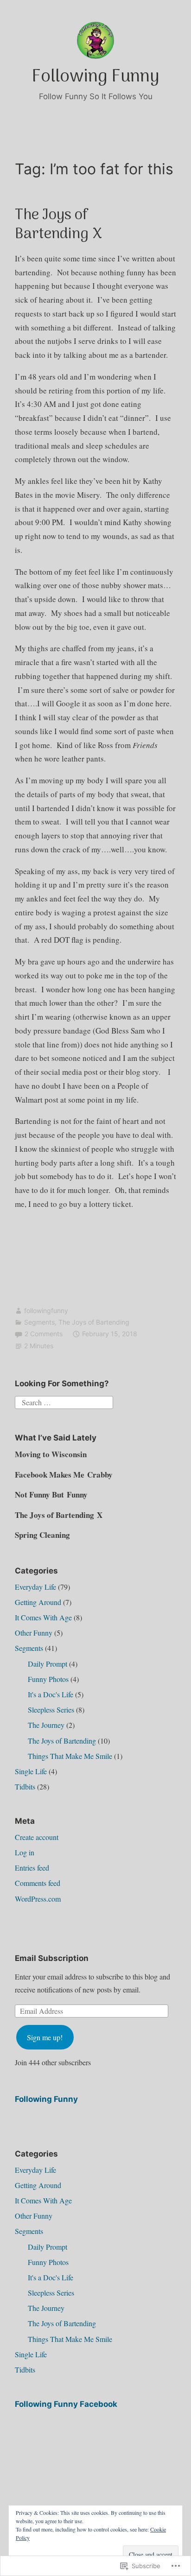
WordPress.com (38, 1899)
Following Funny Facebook (66, 2404)
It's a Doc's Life (51, 1694)
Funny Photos (48, 1679)
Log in (25, 1852)
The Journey (46, 1725)
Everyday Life (35, 1587)
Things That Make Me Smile (70, 1756)
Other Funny (34, 1633)
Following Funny (95, 77)
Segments (39, 1322)
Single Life (31, 1771)
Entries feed (32, 1868)
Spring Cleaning (42, 1535)
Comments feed (38, 1883)
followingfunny (46, 1310)
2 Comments (44, 1334)
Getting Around (38, 1602)
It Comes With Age (43, 1617)
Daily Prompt (48, 1664)
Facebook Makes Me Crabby (64, 1475)
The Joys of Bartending (94, 1322)
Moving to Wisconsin (51, 1454)
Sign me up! (45, 2037)
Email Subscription (52, 1958)
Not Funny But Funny (51, 1494)
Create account (37, 1837)
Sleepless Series (51, 1710)
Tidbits (25, 1786)
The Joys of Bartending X (58, 225)
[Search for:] (64, 1401)
